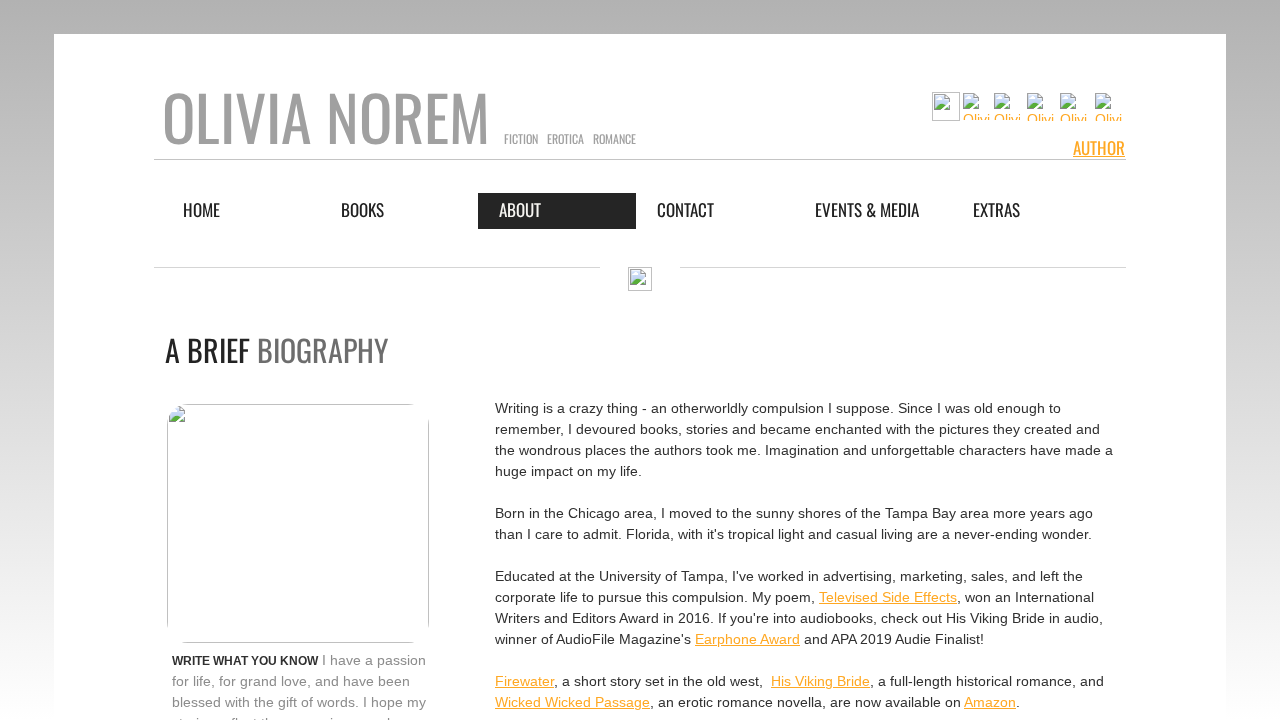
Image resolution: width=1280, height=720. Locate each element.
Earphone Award (747, 639)
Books (362, 209)
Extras (996, 209)
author (1099, 147)
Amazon (990, 702)
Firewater (524, 681)
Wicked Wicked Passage (572, 702)
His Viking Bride (820, 681)
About (520, 209)
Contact (685, 209)
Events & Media (867, 209)
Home (201, 209)
